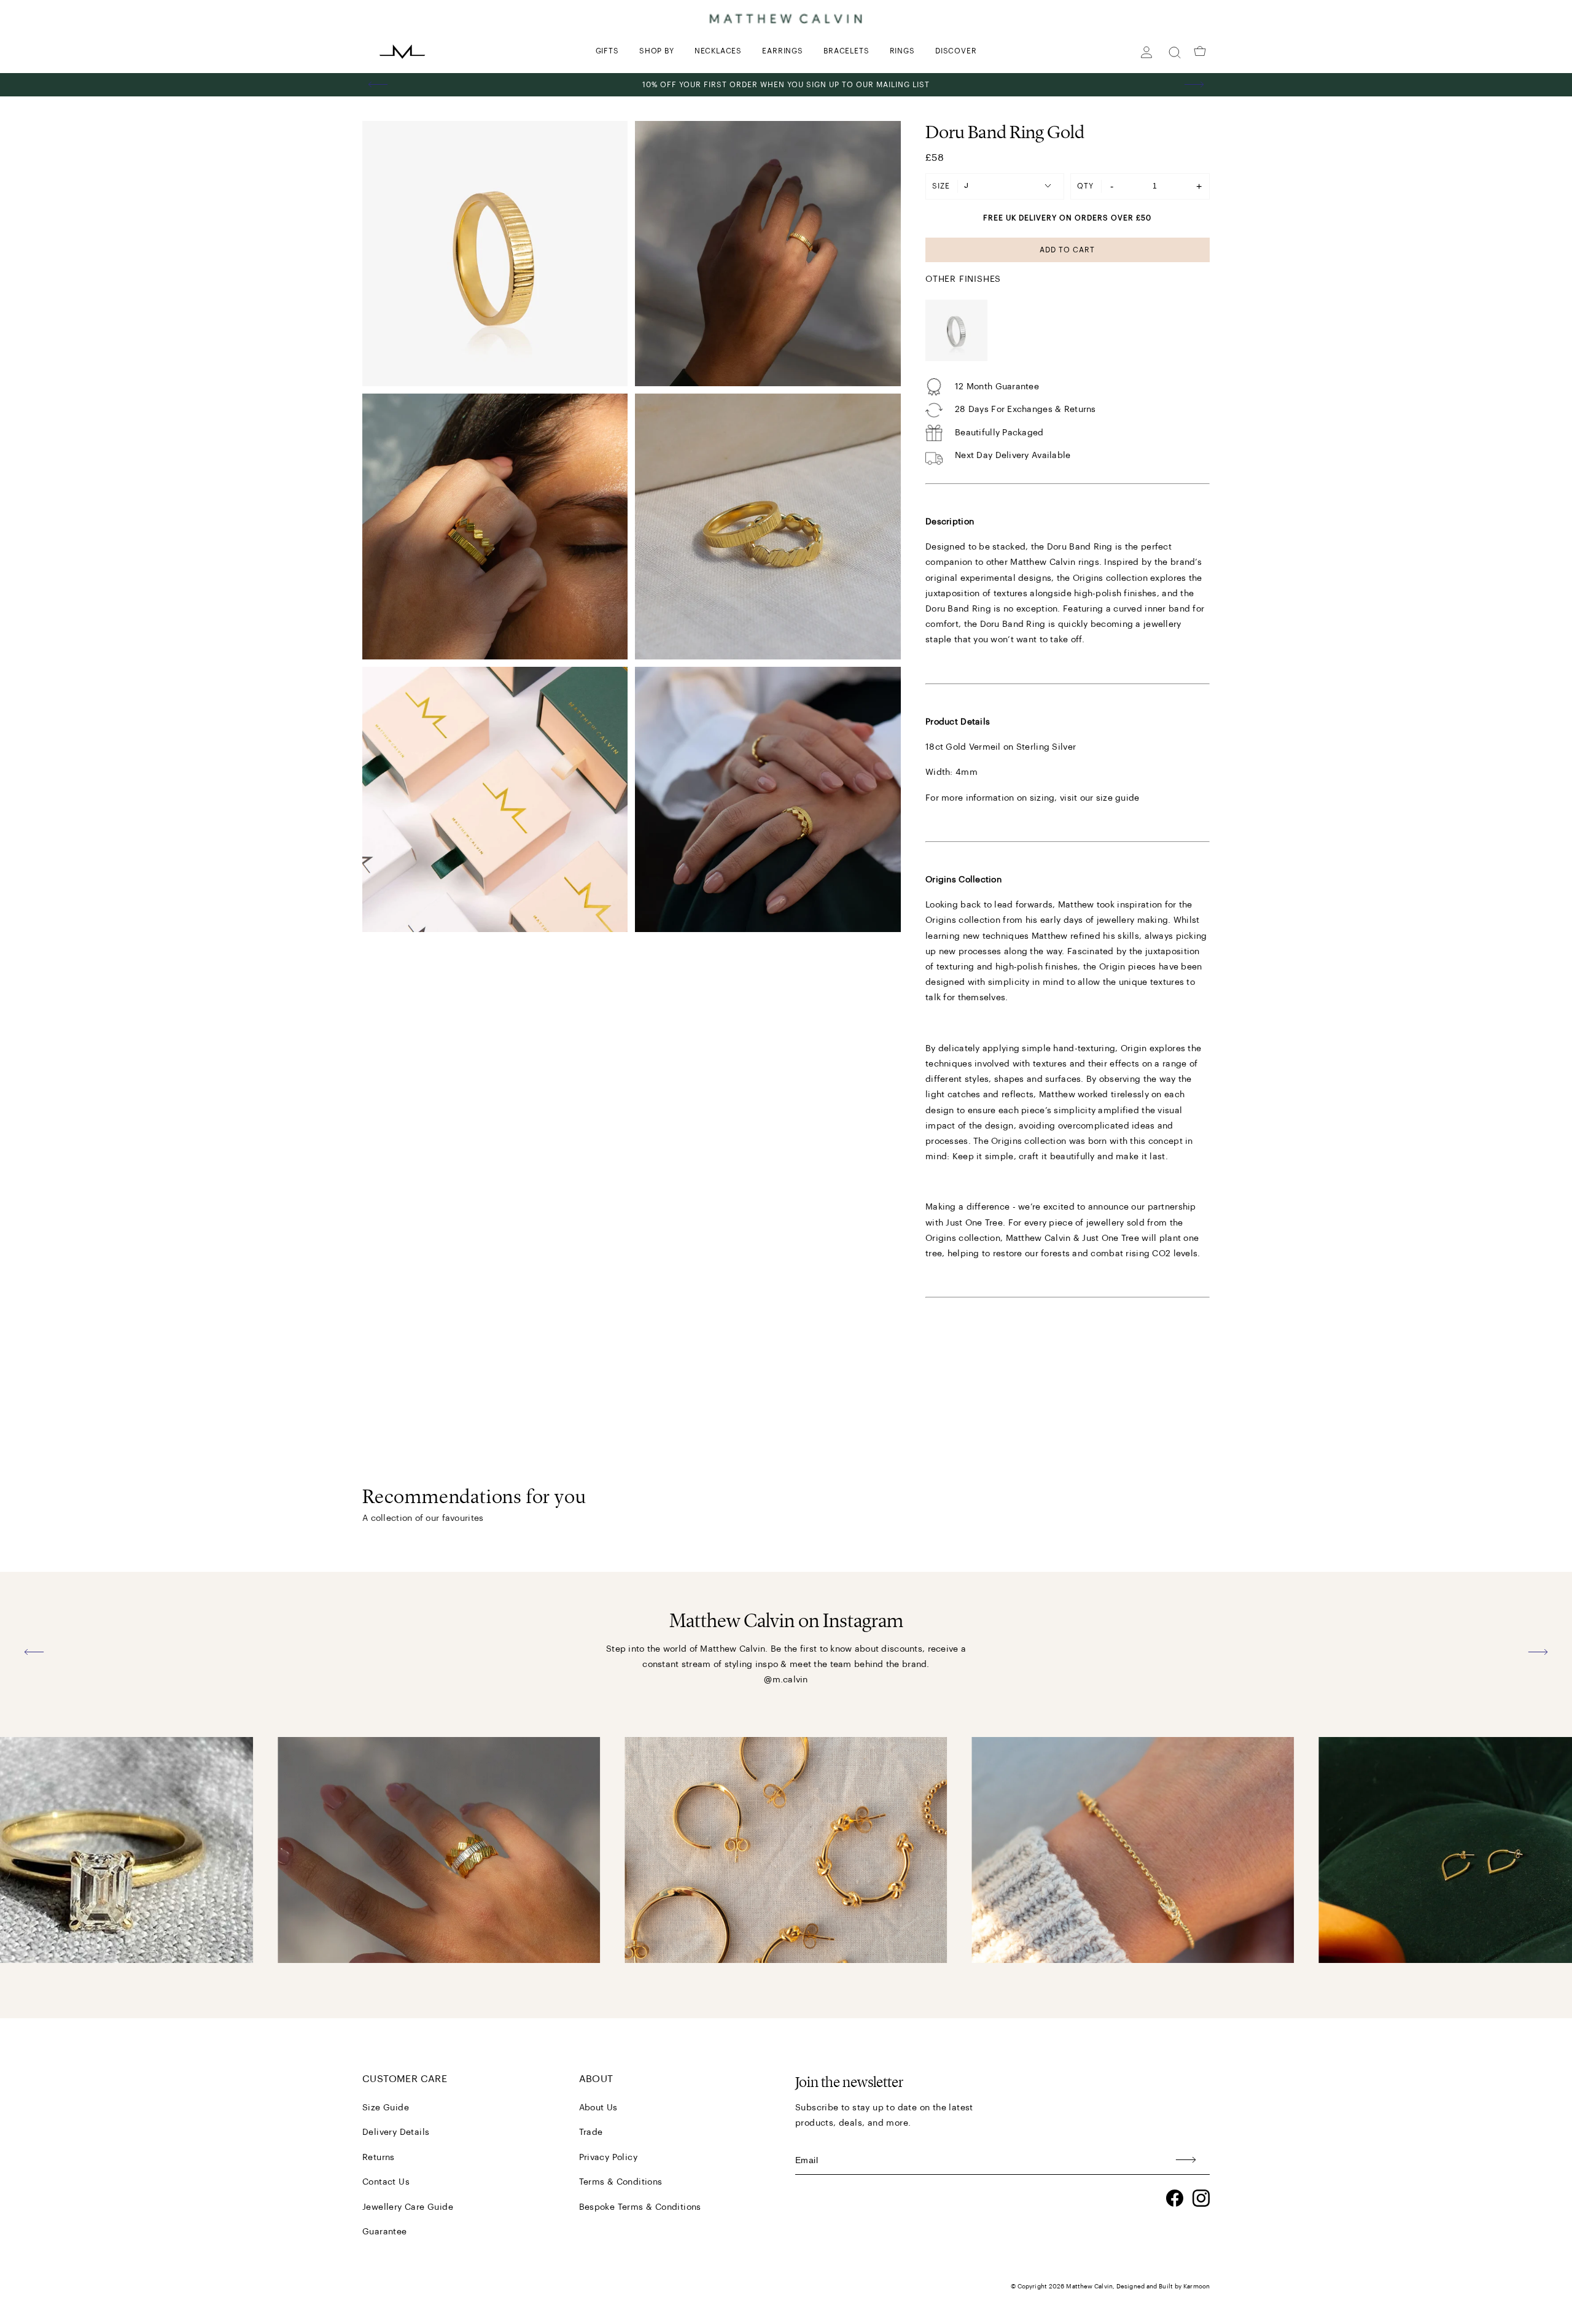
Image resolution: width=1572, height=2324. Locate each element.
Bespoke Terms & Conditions (640, 2207)
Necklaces (718, 51)
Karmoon (1197, 2287)
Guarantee (385, 2232)
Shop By (657, 51)
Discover (956, 51)
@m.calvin (786, 1680)
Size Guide (386, 2108)
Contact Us (386, 2182)
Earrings (782, 51)
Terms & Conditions (621, 2182)
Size (941, 186)
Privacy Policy (609, 2158)
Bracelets (846, 51)
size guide (1118, 798)
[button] (378, 85)
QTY (1085, 186)
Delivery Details (396, 2132)
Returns (379, 2158)
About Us (598, 2108)
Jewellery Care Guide (408, 2207)
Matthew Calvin (1089, 2287)
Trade (591, 2132)
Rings (902, 51)
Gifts (607, 51)
